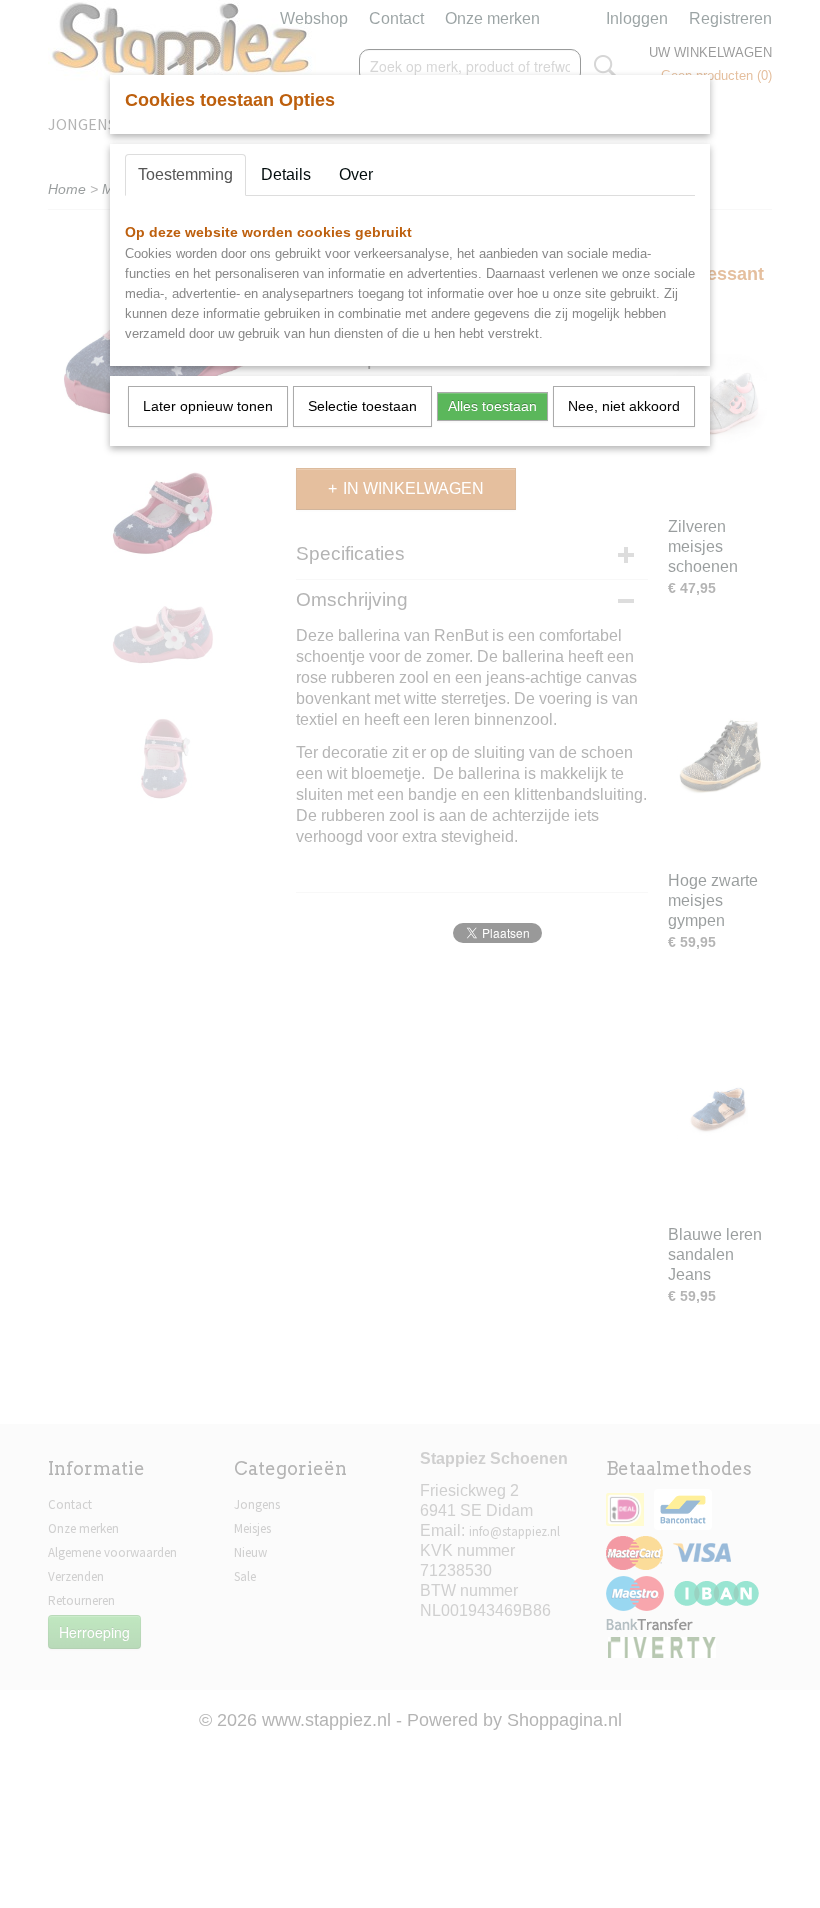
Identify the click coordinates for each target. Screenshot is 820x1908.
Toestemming (185, 174)
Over (356, 174)
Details (286, 174)
